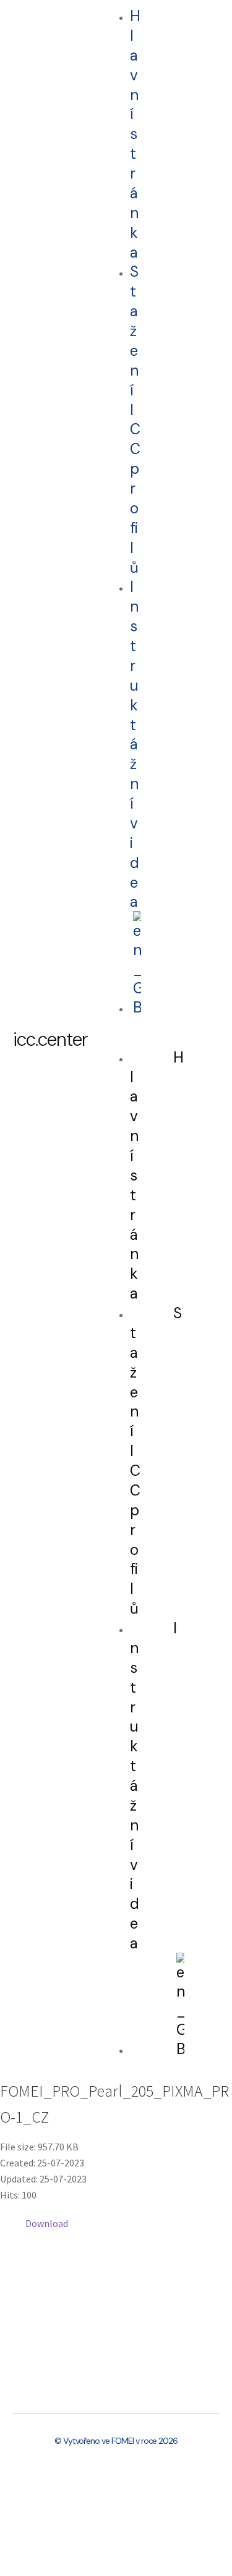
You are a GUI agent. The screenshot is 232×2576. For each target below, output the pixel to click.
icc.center (50, 1039)
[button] (119, 1040)
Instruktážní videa (134, 744)
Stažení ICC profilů (135, 419)
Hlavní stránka (135, 134)
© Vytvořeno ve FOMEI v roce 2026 (116, 2441)
